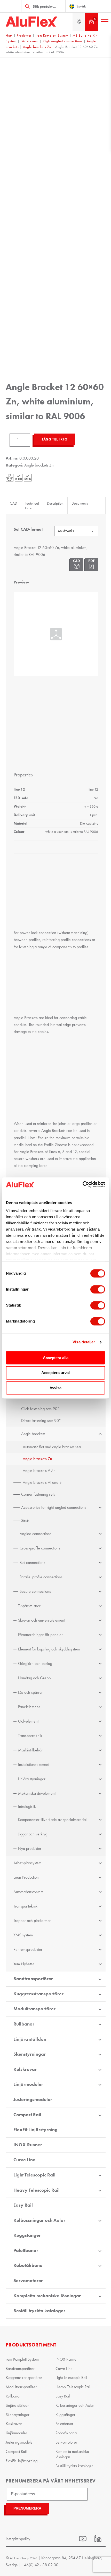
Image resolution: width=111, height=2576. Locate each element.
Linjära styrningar (32, 1779)
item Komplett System (52, 35)
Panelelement (29, 1707)
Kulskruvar (25, 2069)
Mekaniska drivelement (37, 1793)
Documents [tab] (80, 503)
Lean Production (26, 1877)
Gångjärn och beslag (35, 1663)
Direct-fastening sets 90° (41, 1421)
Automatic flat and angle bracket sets (52, 1447)
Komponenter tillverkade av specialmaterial (52, 1820)
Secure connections (35, 1591)
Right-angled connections (63, 41)
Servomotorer (28, 2281)
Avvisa (55, 1388)
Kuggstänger (27, 2235)
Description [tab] (55, 503)
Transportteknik (30, 1736)
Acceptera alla (56, 1358)
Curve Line (24, 2160)
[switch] (98, 1289)
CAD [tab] (13, 503)
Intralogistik (27, 1806)
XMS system (23, 1935)
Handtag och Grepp (34, 1678)
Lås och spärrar (30, 1692)
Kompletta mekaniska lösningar (47, 2296)
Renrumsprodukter (28, 1949)
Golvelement (28, 1721)
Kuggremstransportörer (38, 1994)
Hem (9, 35)
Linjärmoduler (28, 2084)
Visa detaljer (84, 1342)
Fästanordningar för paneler (40, 1635)
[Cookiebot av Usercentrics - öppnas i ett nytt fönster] (82, 1184)
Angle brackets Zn (37, 47)
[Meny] (105, 22)
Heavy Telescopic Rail (37, 2190)
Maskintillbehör (30, 1750)
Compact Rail (27, 2115)
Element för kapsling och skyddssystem (49, 1649)
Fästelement (30, 41)
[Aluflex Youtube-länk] (83, 2539)
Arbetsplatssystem (27, 1863)
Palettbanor (26, 2250)
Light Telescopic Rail (34, 2175)
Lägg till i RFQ (55, 439)
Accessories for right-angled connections (54, 1507)
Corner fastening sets (38, 1494)
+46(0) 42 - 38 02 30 (40, 2565)
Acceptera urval (55, 1373)
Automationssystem (28, 1892)
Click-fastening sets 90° (40, 1409)
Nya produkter (30, 1848)
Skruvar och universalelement (42, 1620)
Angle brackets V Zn (39, 1471)
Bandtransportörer (33, 1979)
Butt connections (32, 1562)
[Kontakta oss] (79, 22)
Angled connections (35, 1534)
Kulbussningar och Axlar (39, 2220)
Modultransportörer (34, 2009)
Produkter (24, 35)
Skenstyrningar (30, 2054)
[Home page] (31, 22)
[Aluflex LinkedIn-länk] (98, 2539)
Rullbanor (24, 2024)
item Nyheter (24, 1964)
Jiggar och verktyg (33, 1834)
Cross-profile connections (40, 1548)
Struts (25, 1520)
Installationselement (34, 1764)
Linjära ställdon (30, 2039)
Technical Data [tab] (32, 506)
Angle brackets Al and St (42, 1482)
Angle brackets (33, 1434)
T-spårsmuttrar (29, 1606)
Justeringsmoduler (33, 2099)
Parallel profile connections (41, 1577)
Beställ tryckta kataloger (39, 2311)
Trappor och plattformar (32, 1921)
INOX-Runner (28, 2145)
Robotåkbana (28, 2265)
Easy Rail (23, 2205)
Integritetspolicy (18, 2539)
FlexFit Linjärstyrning (35, 2130)
